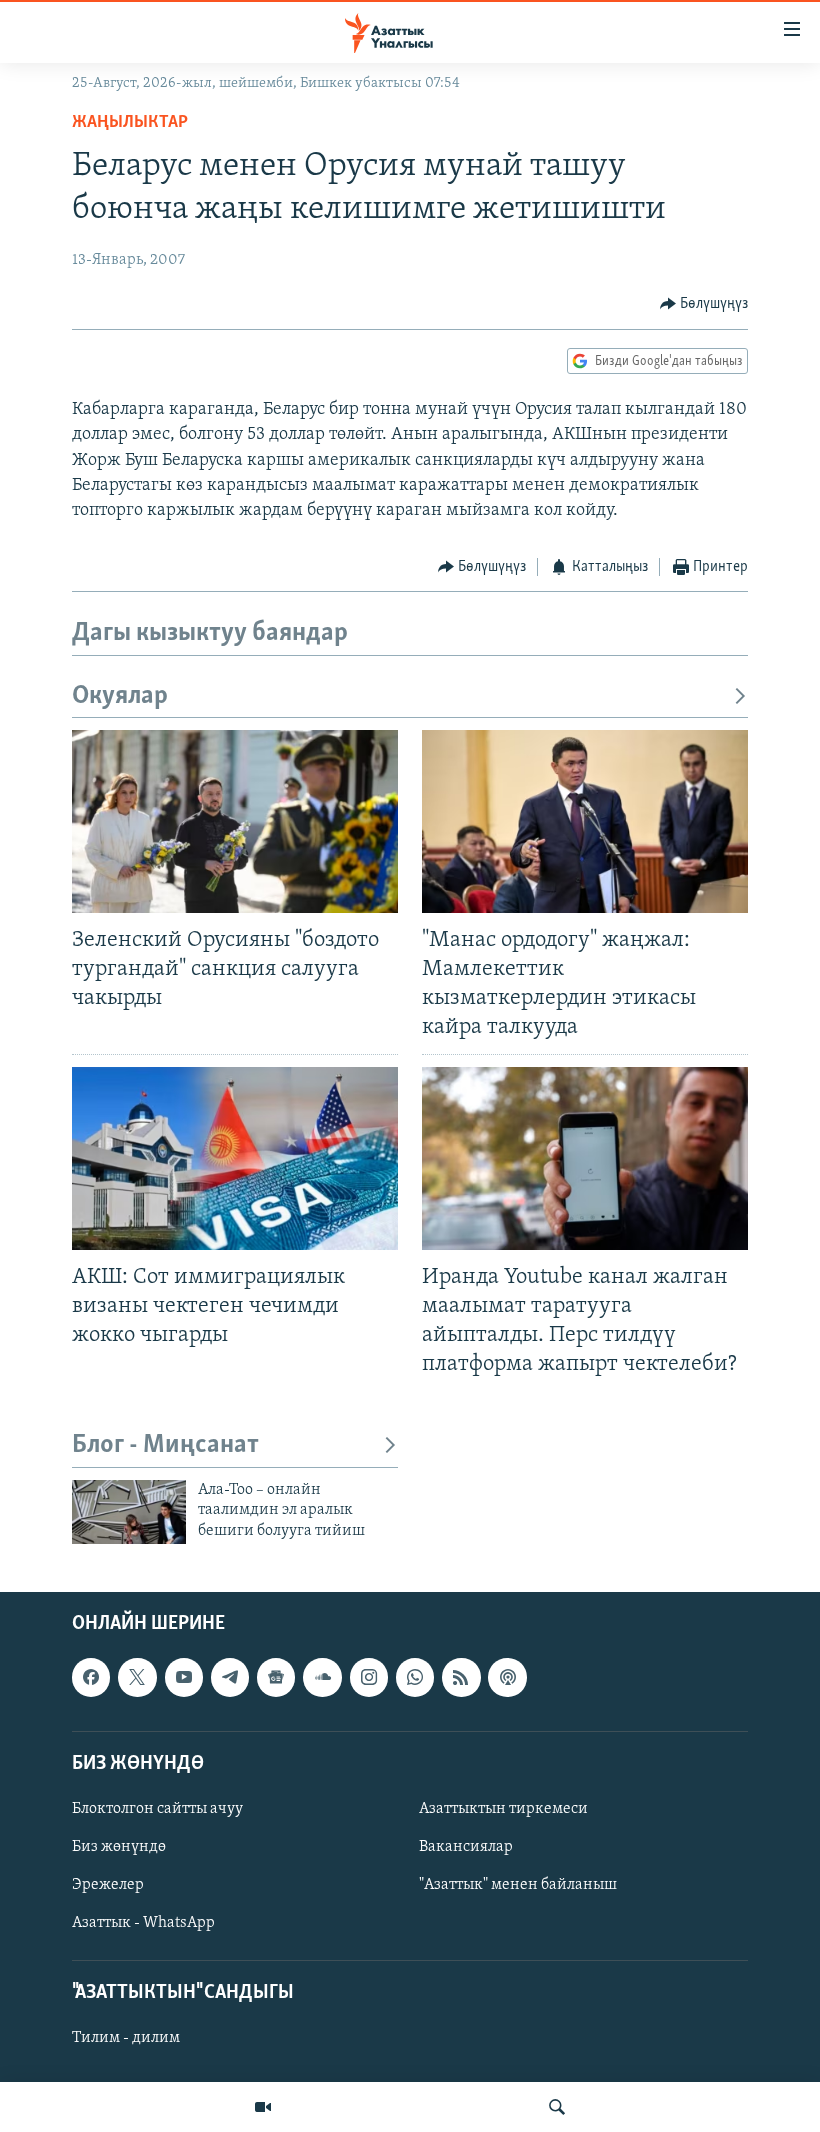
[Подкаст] (507, 1678)
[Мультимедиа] (263, 2107)
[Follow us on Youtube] (184, 1678)
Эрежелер (108, 1885)
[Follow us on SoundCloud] (322, 1678)
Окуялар (120, 696)
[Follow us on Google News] (276, 1678)
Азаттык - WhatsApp (143, 1923)
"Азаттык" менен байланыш (518, 1885)
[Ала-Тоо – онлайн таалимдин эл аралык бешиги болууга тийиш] (129, 1512)
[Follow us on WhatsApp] (415, 1678)
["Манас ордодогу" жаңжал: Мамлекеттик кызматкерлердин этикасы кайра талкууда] (585, 821)
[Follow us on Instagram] (369, 1678)
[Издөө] (557, 2107)
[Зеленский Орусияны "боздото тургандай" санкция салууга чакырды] (235, 821)
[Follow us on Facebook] (91, 1678)
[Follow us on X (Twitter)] (137, 1678)
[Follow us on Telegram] (230, 1678)
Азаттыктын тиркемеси (503, 1809)
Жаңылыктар (130, 123)
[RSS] (461, 1678)
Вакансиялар (466, 1847)
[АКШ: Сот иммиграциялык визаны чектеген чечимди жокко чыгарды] (235, 1158)
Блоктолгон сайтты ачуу (157, 1809)
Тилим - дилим (126, 2039)
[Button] (704, 304)
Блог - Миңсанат (165, 1445)
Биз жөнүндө (119, 1847)
